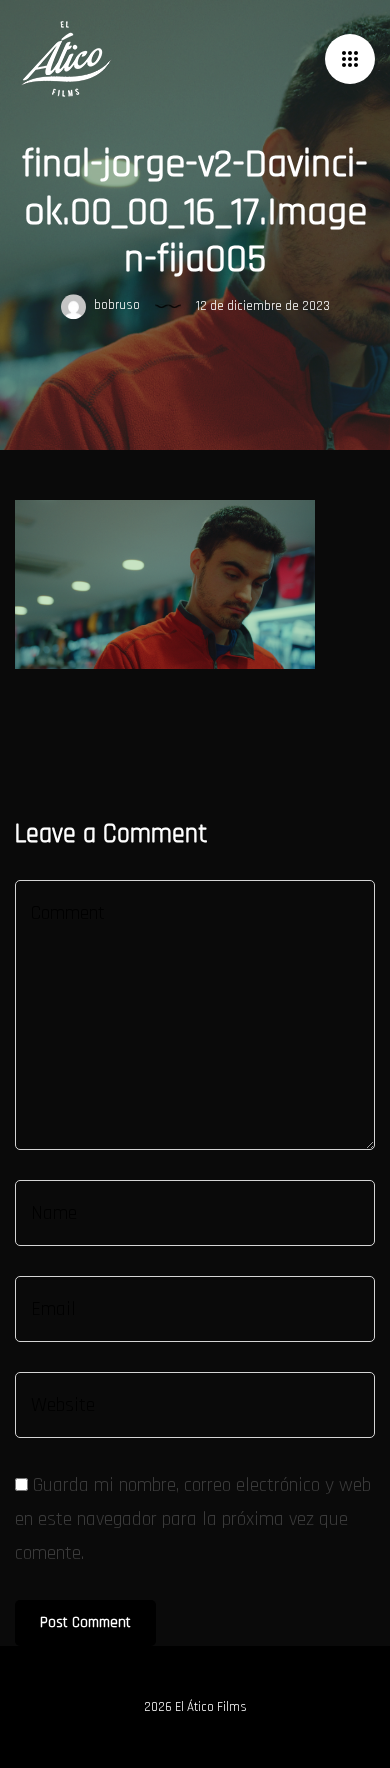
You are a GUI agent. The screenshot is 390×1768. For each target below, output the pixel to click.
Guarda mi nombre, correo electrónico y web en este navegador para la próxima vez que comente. (193, 1519)
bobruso (115, 306)
